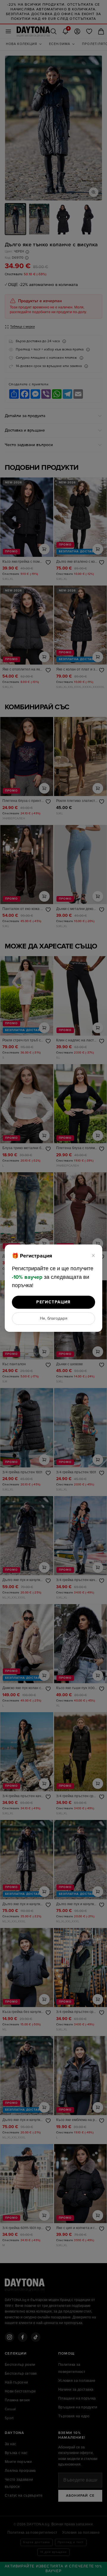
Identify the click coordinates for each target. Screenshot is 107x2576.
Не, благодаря (54, 1318)
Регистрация (53, 1302)
